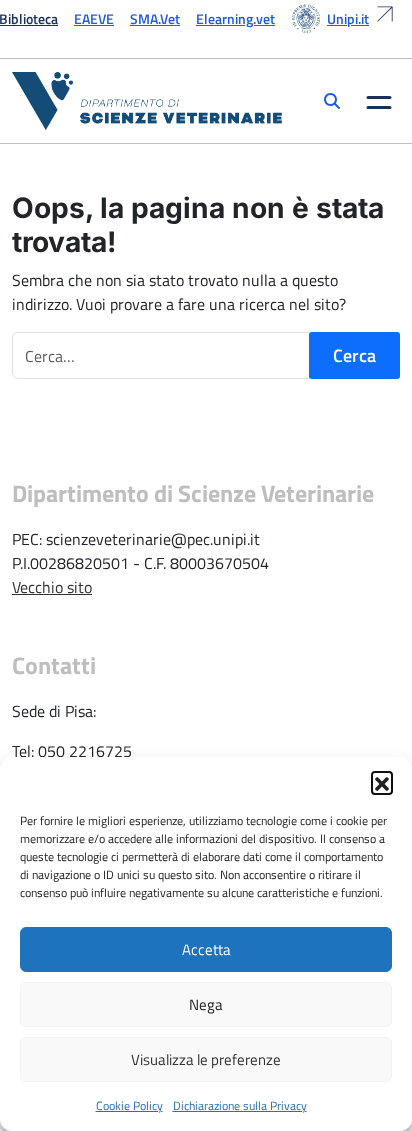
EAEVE (94, 18)
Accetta (206, 949)
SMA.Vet (155, 18)
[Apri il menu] (379, 101)
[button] (382, 782)
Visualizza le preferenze (206, 1059)
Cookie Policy (129, 1105)
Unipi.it (348, 18)
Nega (206, 1004)
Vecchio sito (52, 587)
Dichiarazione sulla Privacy (240, 1105)
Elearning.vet (235, 18)
